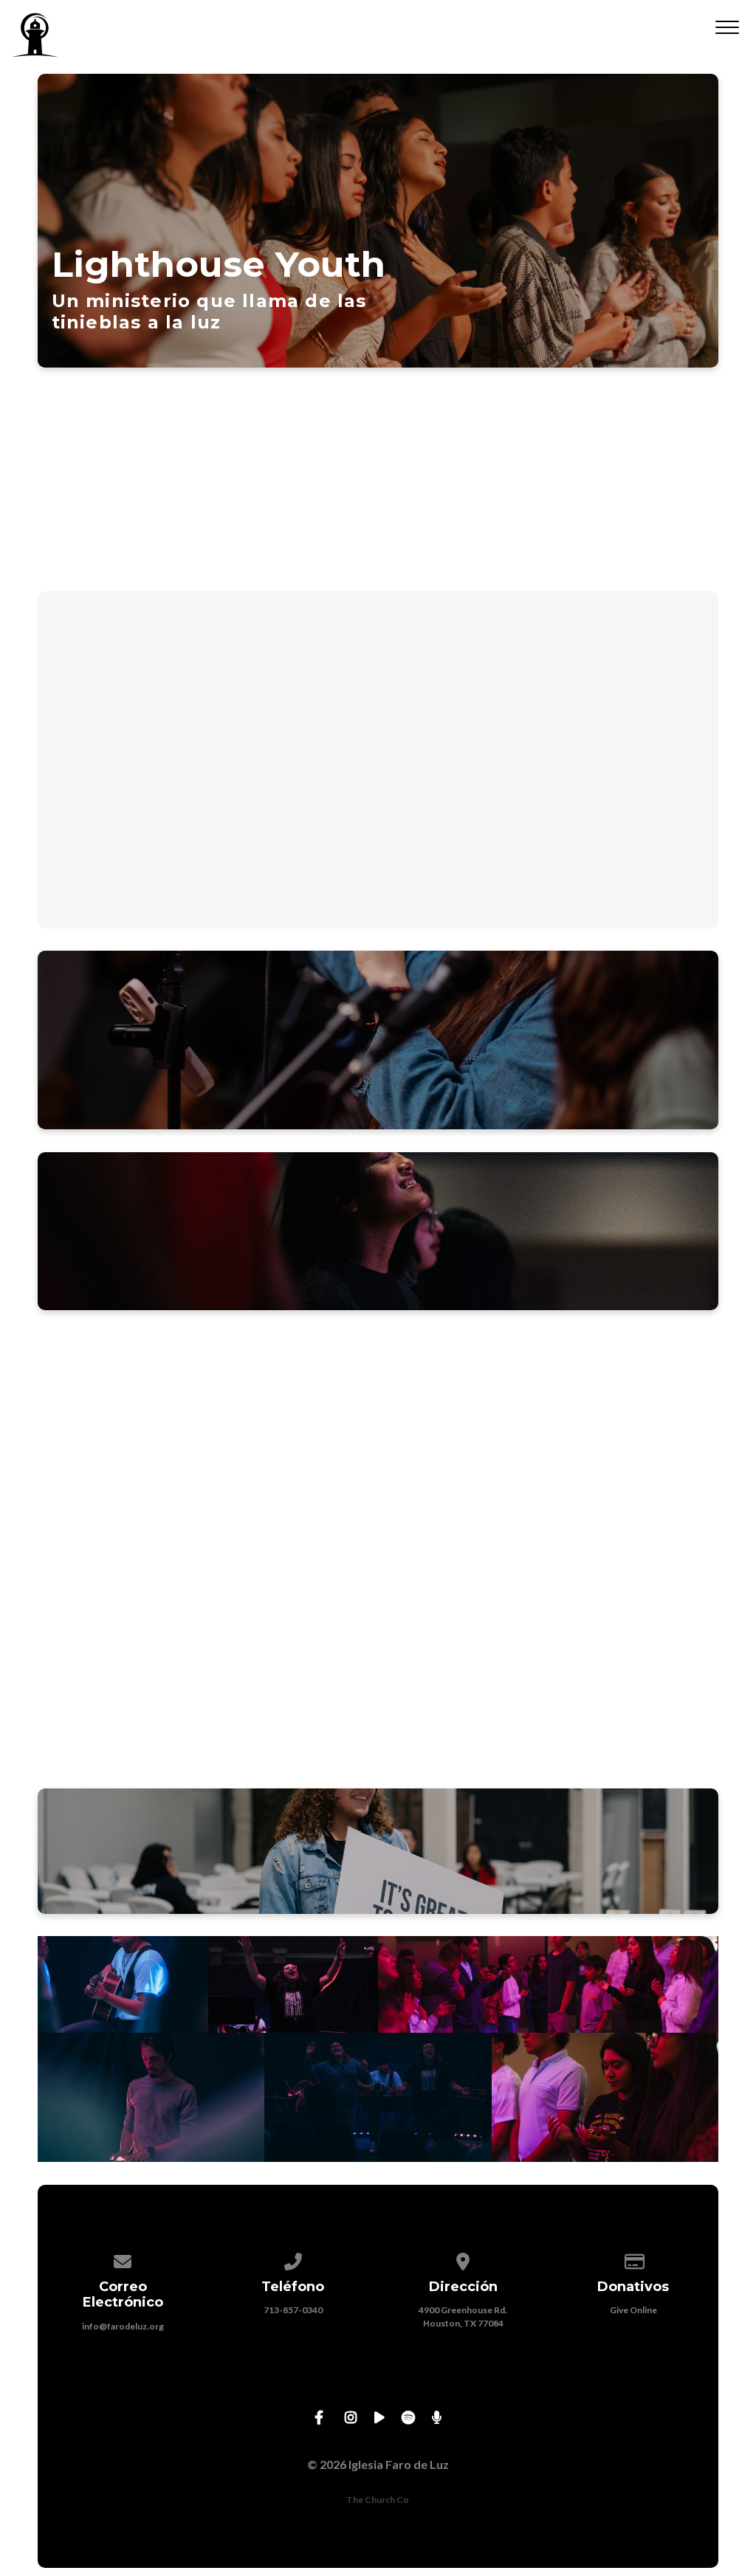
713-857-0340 (293, 2310)
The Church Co (378, 2500)
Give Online (633, 2310)
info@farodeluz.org (123, 2326)
